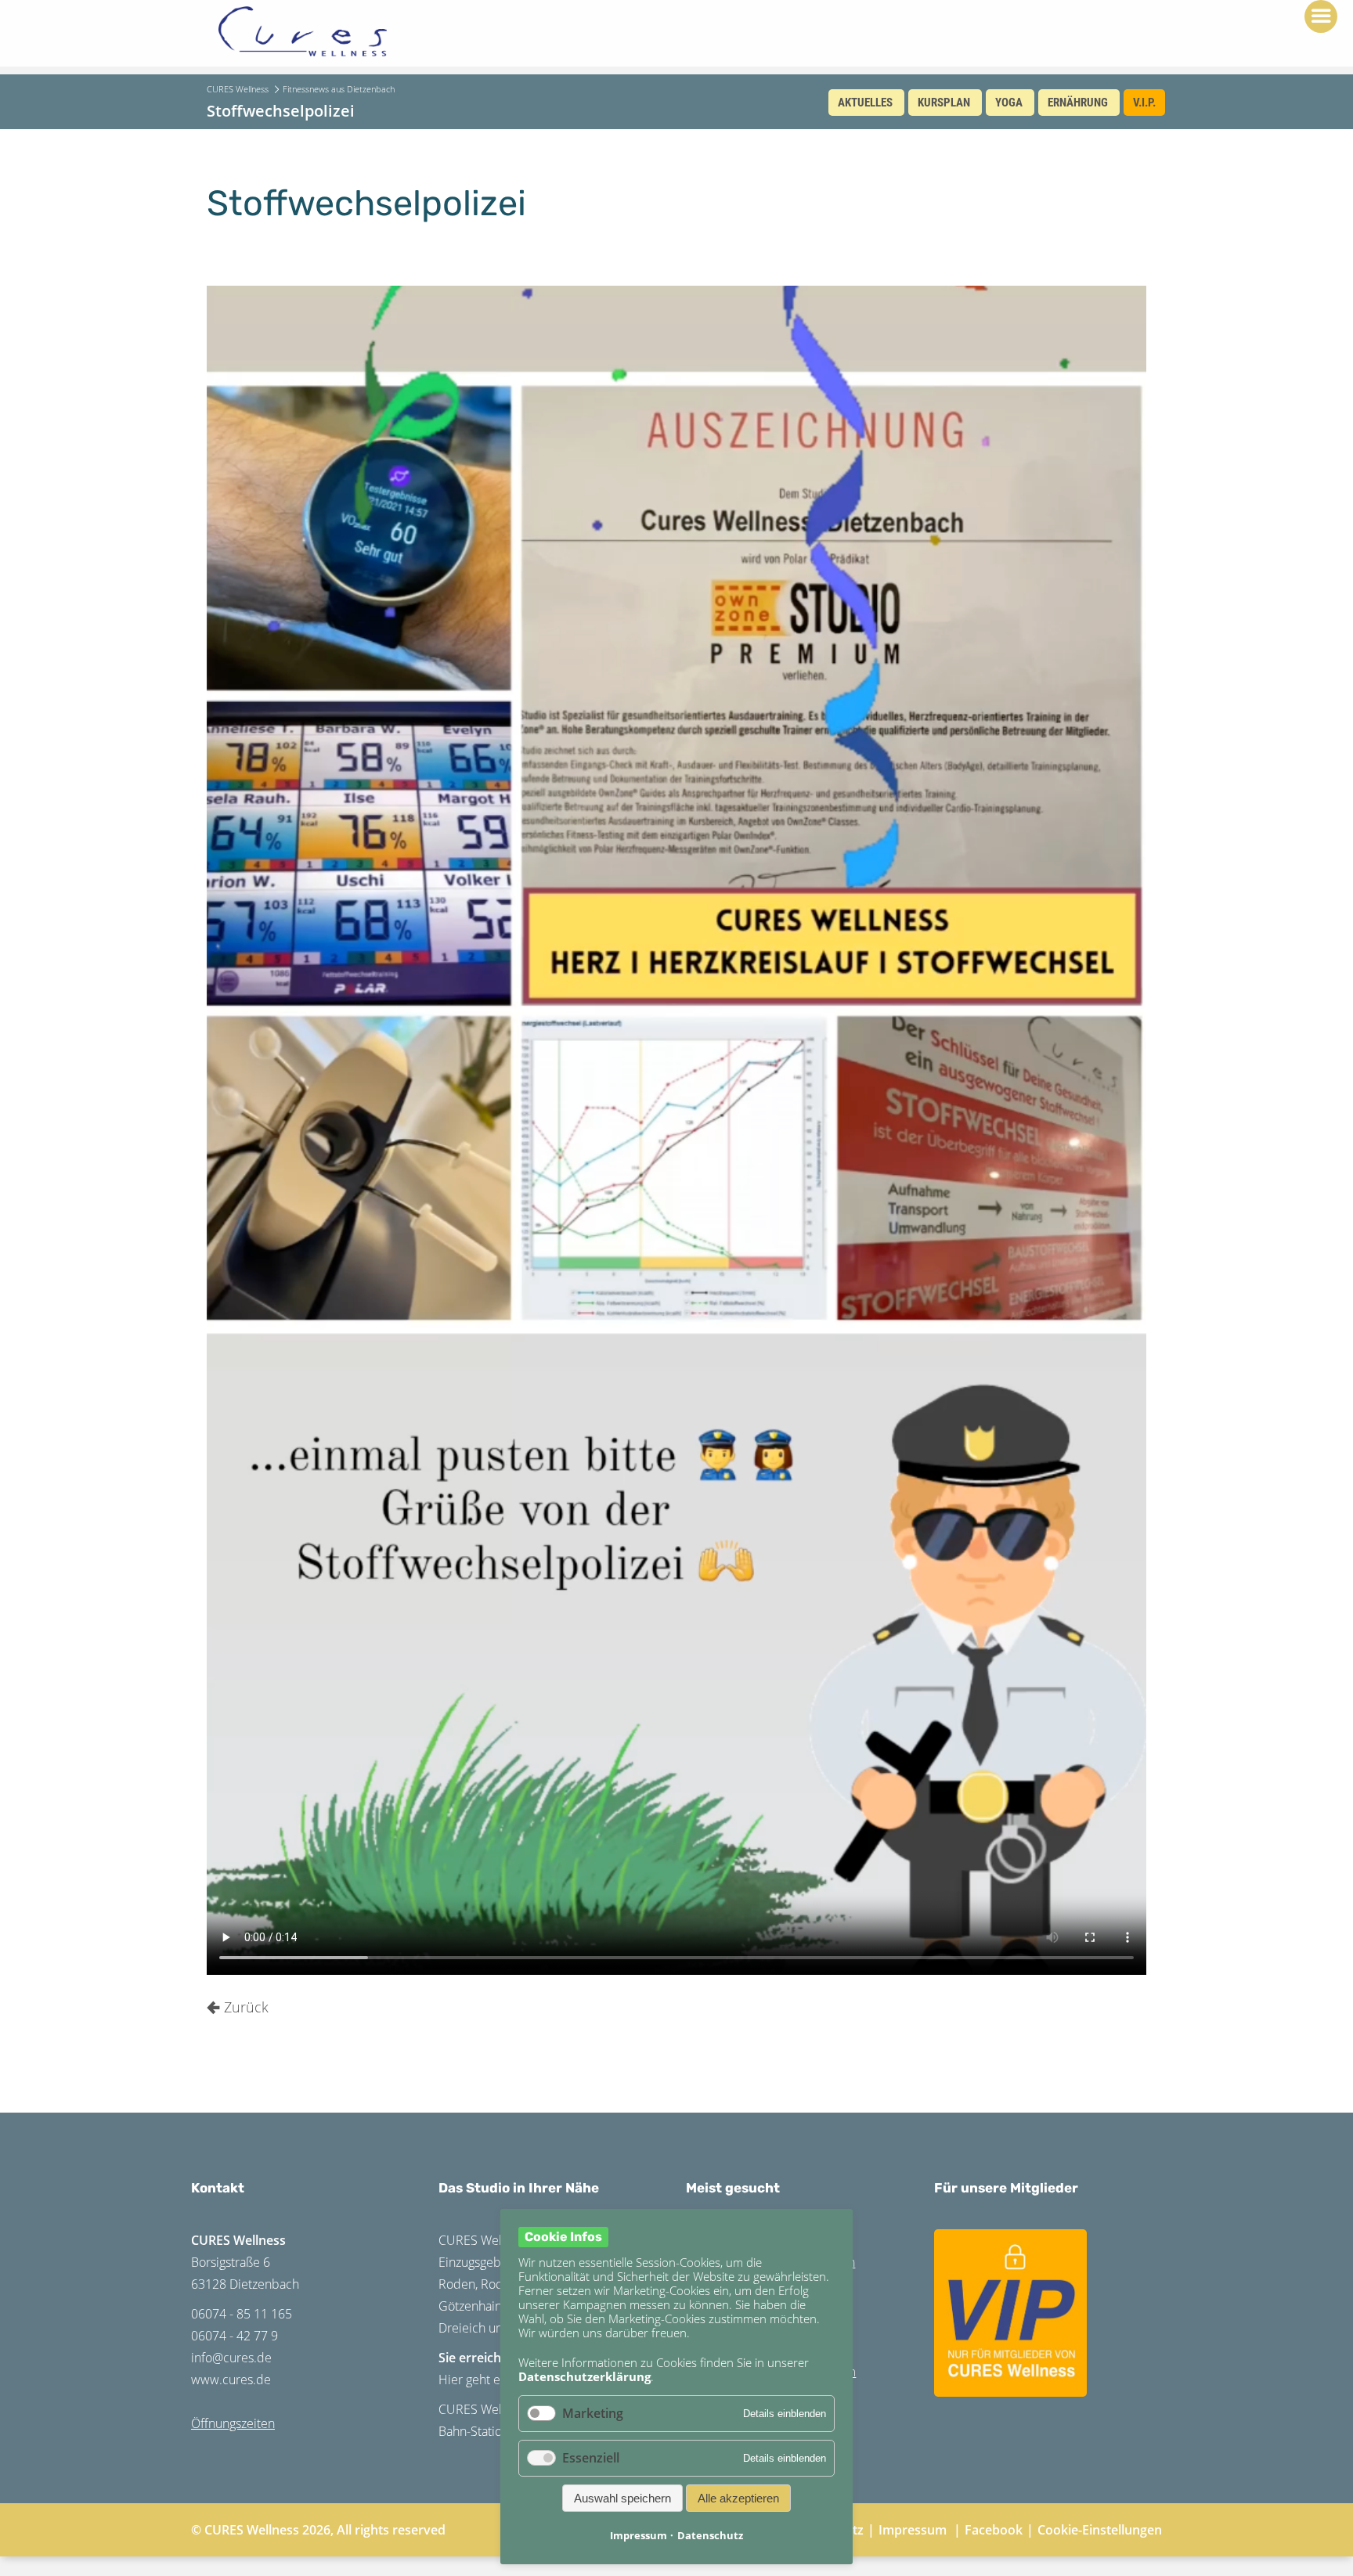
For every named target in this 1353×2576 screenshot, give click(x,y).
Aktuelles (865, 103)
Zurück (246, 2007)
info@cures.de (231, 2358)
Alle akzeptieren (738, 2498)
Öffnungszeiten (233, 2423)
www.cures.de (231, 2380)
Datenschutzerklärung (584, 2376)
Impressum (913, 2530)
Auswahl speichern (622, 2498)
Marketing (593, 2413)
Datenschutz (710, 2535)
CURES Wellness (238, 89)
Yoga (1009, 103)
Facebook (994, 2530)
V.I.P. (1144, 103)
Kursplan (944, 103)
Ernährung (1078, 103)
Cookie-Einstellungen (1100, 2530)
